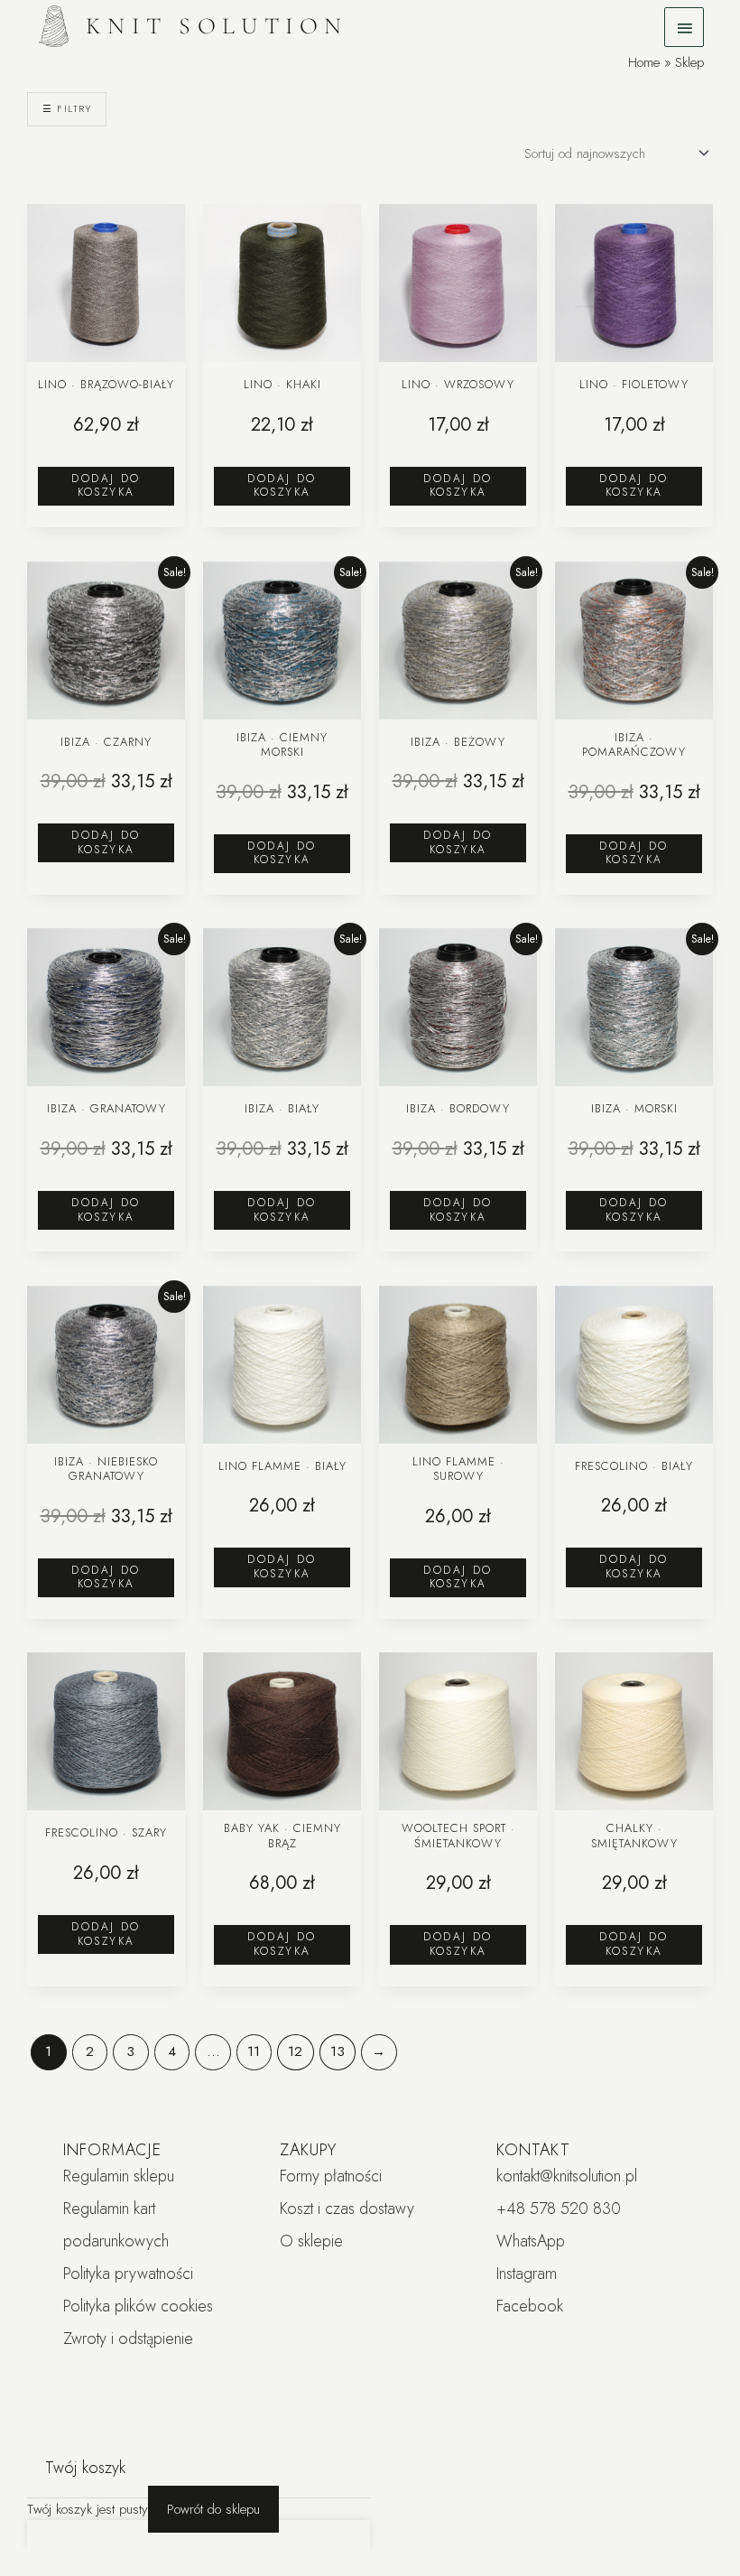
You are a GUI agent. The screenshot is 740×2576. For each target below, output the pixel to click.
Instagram (527, 2274)
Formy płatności (331, 2176)
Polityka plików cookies (138, 2306)
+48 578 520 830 (559, 2209)
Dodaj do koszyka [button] (106, 486)
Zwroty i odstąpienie (128, 2339)
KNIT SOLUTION (217, 26)
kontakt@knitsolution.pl (567, 2176)
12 (295, 2051)
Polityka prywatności (128, 2274)
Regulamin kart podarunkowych (116, 2225)
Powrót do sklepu (213, 2509)
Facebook (530, 2306)
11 (254, 2051)
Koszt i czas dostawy (347, 2209)
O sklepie (311, 2241)
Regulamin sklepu (119, 2176)
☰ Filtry (67, 108)
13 (338, 2051)
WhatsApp (531, 2241)
